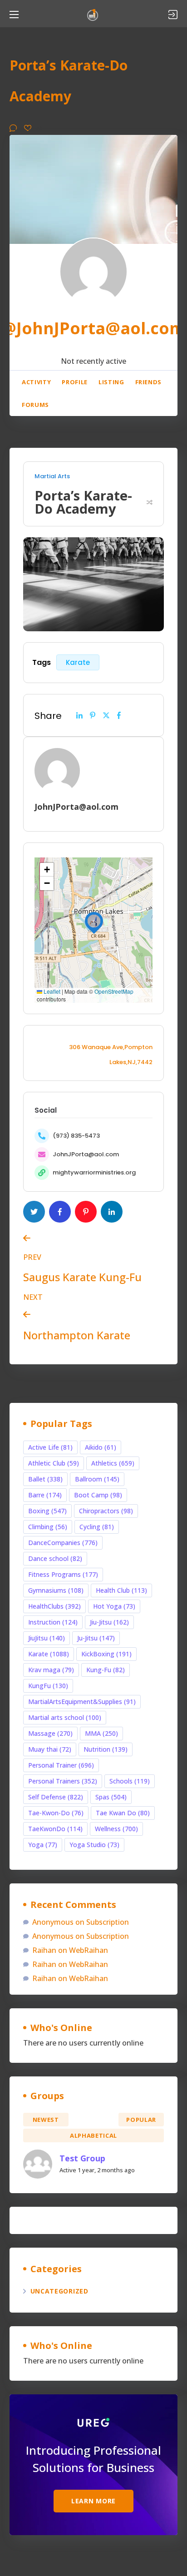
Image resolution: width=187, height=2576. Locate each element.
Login (173, 15)
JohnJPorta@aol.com (86, 1154)
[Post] (106, 715)
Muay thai (50, 1749)
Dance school (55, 1558)
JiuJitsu (47, 1638)
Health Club (121, 1590)
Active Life (50, 1447)
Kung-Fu (106, 1670)
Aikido (101, 1447)
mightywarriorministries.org (94, 1172)
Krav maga (51, 1670)
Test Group (82, 2158)
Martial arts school (65, 1717)
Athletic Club (54, 1463)
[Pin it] (93, 715)
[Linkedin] (79, 715)
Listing (111, 382)
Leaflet (51, 991)
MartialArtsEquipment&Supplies (82, 1702)
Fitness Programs (63, 1574)
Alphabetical (93, 2135)
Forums (35, 405)
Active (94, 2120)
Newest (46, 2120)
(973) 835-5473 (76, 1136)
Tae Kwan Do (123, 1813)
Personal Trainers (63, 1781)
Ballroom (97, 1479)
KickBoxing (106, 1654)
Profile (75, 382)
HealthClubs (54, 1606)
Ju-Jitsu (96, 1638)
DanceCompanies (63, 1543)
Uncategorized (59, 2291)
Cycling (97, 1527)
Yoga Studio (94, 1845)
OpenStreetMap (114, 991)
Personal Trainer (61, 1765)
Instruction (53, 1622)
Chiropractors (106, 1511)
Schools (130, 1781)
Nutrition (106, 1749)
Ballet (45, 1479)
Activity (36, 382)
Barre (45, 1495)
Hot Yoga (114, 1606)
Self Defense (56, 1797)
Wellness (116, 1829)
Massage (50, 1733)
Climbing (48, 1527)
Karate (78, 662)
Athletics (113, 1463)
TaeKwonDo (55, 1829)
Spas (111, 1797)
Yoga (43, 1845)
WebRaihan (89, 1950)
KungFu (48, 1686)
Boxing (47, 1511)
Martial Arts (52, 476)
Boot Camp (98, 1495)
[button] (94, 921)
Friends (149, 382)
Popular (141, 2120)
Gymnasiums (56, 1590)
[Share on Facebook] (119, 715)
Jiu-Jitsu (109, 1622)
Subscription (108, 1922)
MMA (101, 1733)
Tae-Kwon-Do (56, 1813)
